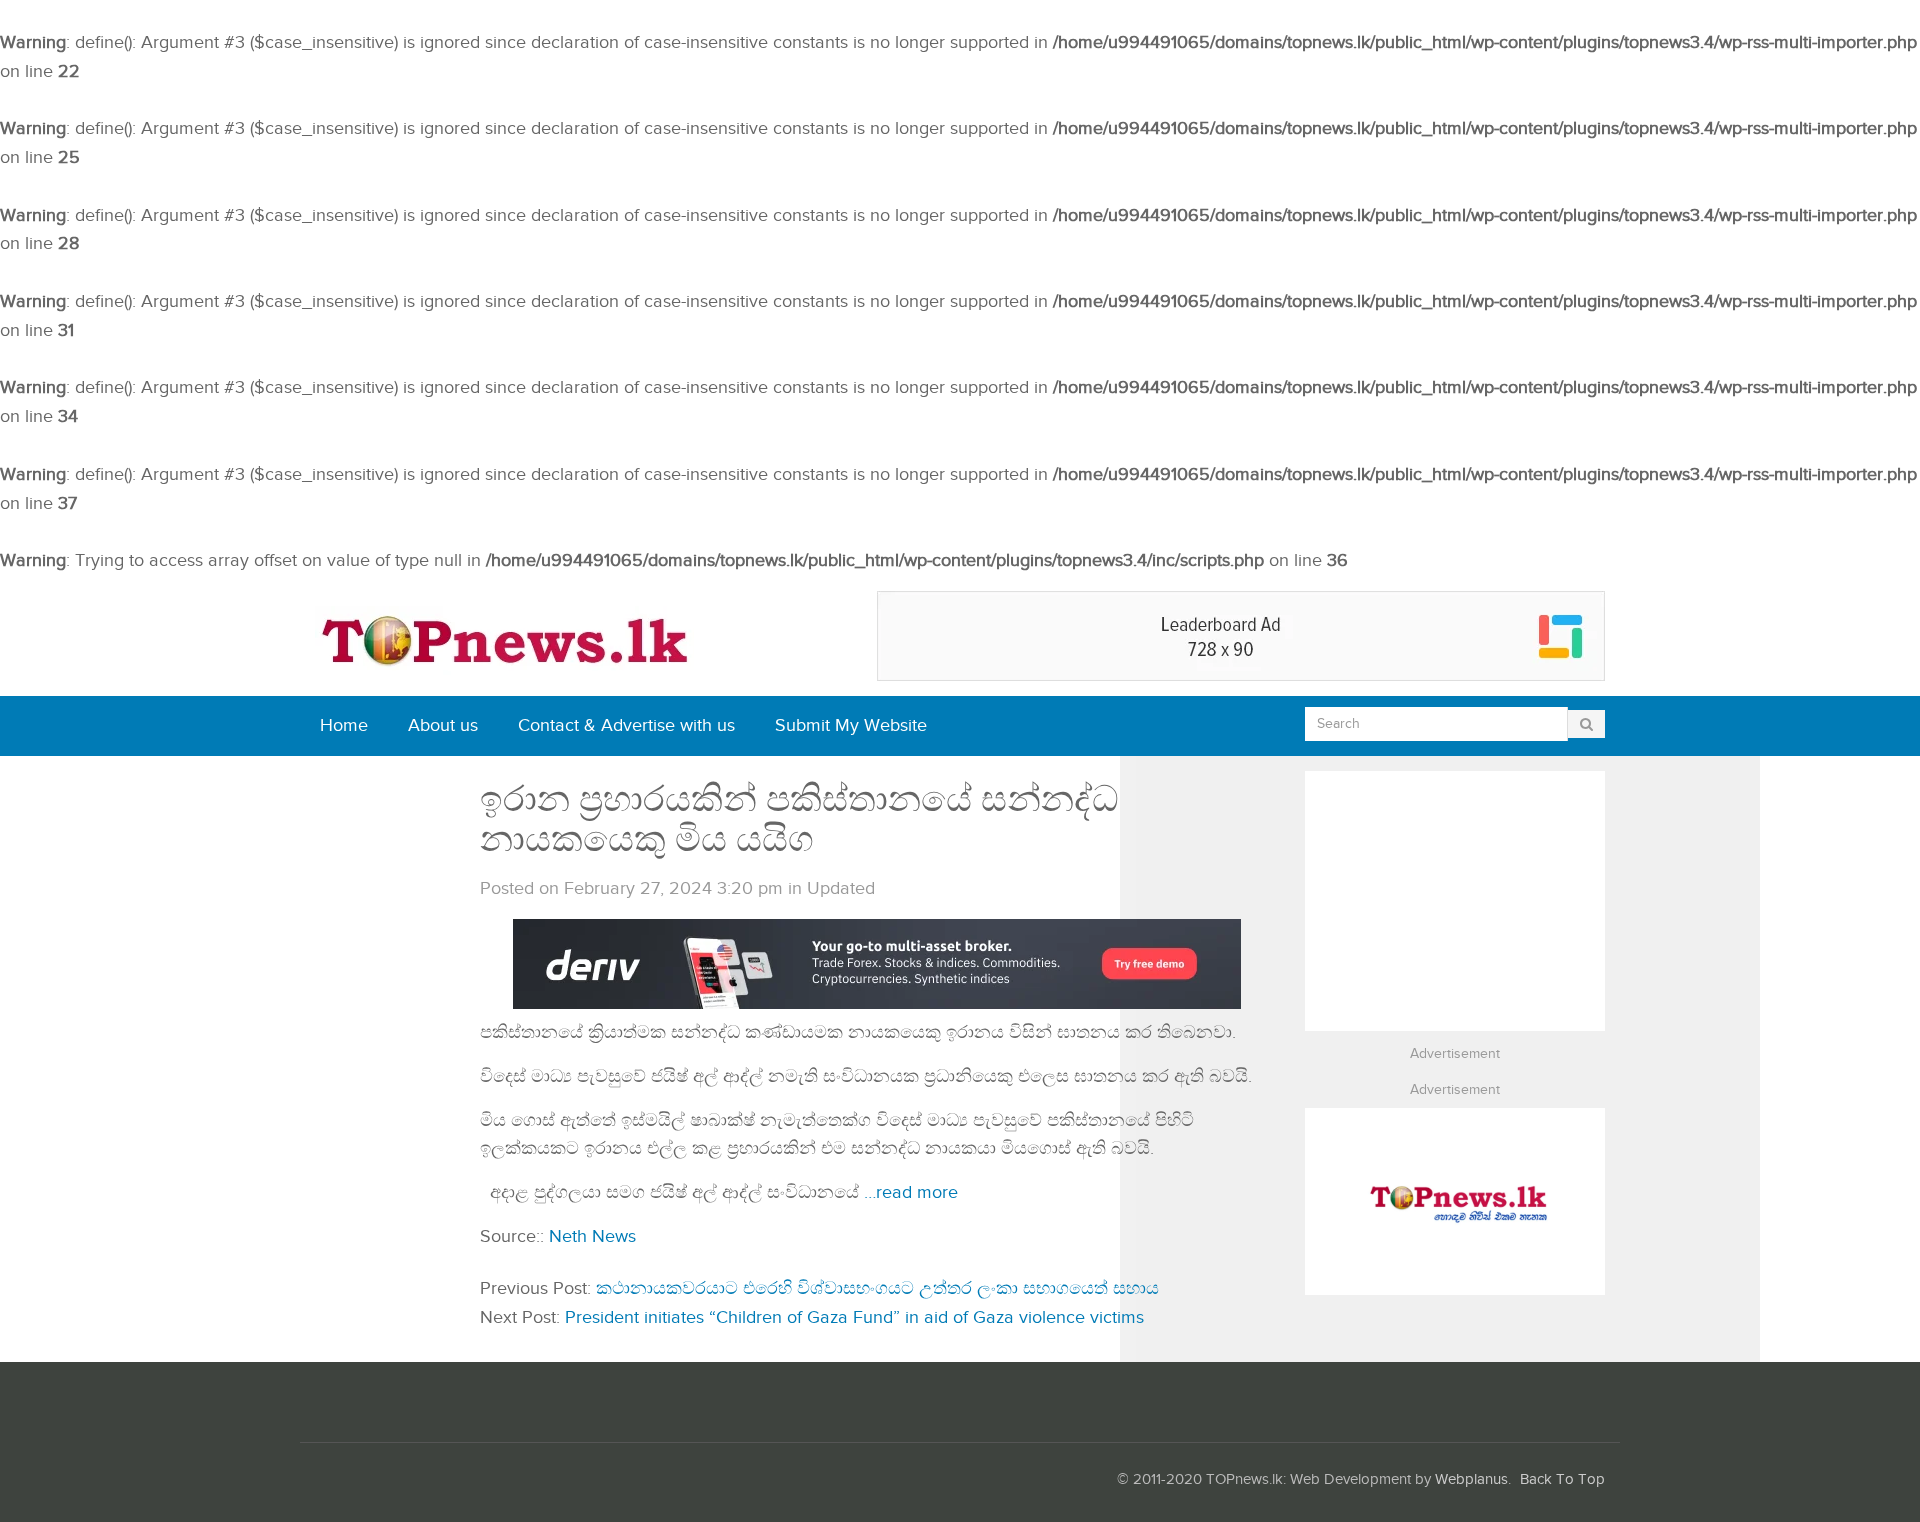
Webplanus (1471, 1479)
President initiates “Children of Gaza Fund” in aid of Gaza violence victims (854, 1317)
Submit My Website (851, 725)
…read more (911, 1192)
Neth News (592, 1236)
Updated (841, 888)
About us (443, 725)
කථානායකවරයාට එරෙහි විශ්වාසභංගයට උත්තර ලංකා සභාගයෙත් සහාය (877, 1288)
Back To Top (1562, 1479)
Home (344, 725)
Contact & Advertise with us (626, 725)
